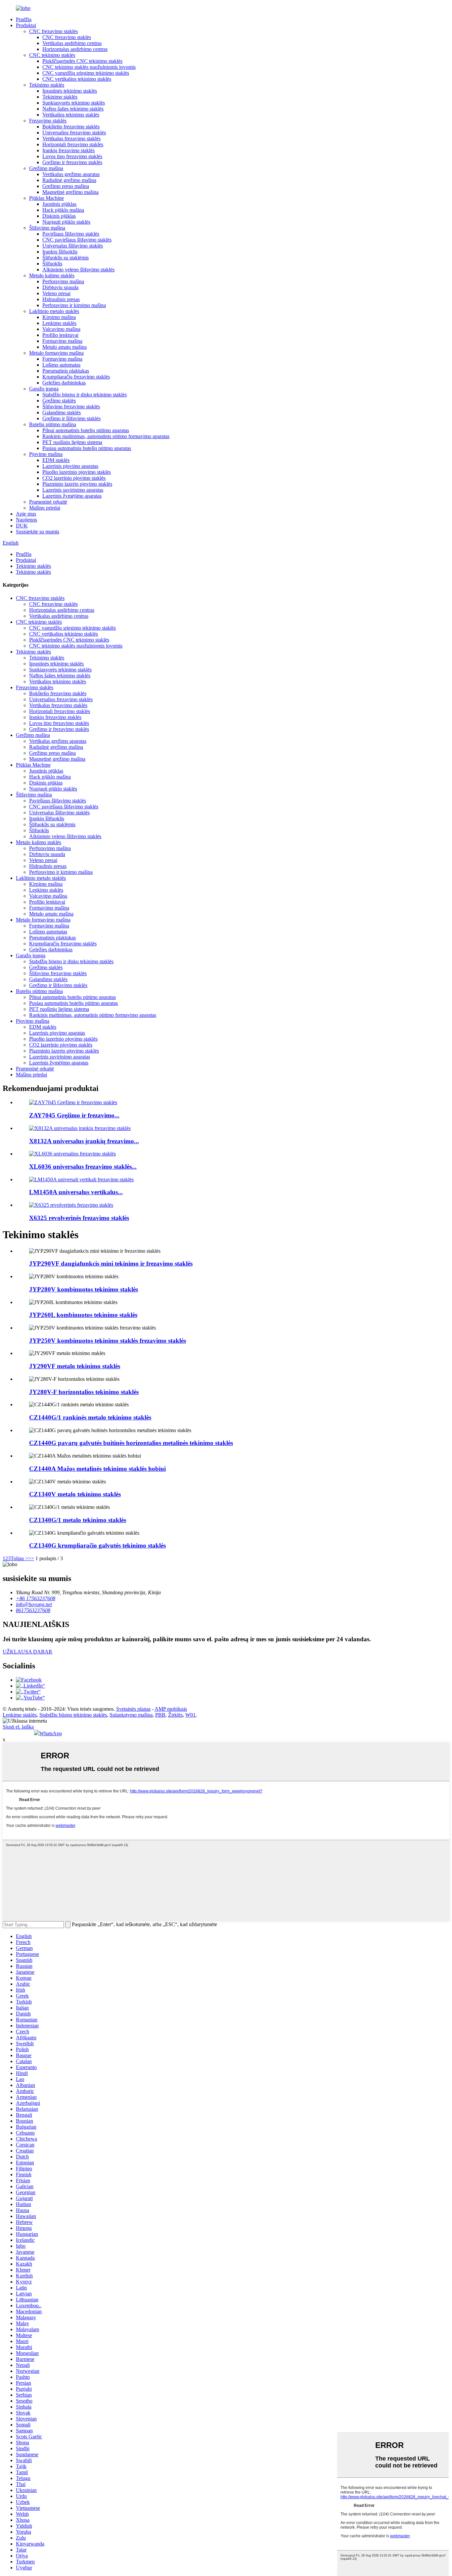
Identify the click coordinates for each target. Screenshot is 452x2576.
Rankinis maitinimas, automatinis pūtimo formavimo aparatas (106, 436)
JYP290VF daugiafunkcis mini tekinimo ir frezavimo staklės (111, 1264)
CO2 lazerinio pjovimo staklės (74, 478)
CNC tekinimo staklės (52, 55)
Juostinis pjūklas (59, 204)
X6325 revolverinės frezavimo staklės (79, 1218)
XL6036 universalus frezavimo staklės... (83, 1167)
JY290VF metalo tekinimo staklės (75, 1366)
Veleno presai (56, 293)
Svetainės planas (133, 1709)
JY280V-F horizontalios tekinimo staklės (84, 1392)
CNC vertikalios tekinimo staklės (77, 79)
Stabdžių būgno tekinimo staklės (73, 1715)
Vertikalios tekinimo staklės (71, 115)
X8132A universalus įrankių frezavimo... (84, 1141)
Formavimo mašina (62, 341)
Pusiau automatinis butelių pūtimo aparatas (87, 448)
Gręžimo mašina (46, 168)
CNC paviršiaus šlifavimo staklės (77, 240)
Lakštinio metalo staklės (54, 311)
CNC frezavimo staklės (53, 31)
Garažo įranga (44, 389)
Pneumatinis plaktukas (66, 371)
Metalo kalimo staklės (52, 275)
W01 (190, 1715)
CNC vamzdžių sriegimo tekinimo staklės (86, 73)
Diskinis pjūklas (59, 216)
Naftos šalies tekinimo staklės (73, 109)
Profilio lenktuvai (60, 335)
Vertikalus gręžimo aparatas (71, 174)
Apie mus (26, 514)
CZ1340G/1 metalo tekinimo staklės (78, 1520)
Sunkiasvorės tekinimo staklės (74, 103)
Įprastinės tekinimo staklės (70, 91)
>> (31, 1558)
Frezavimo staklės (48, 121)
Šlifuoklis (52, 264)
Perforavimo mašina (63, 281)
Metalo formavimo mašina (56, 353)
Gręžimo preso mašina (66, 186)
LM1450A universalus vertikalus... (76, 1192)
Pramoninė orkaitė (48, 502)
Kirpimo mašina (59, 317)
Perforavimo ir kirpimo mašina (74, 305)
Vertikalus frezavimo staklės (71, 138)
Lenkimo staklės (59, 323)
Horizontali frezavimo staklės (73, 144)
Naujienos (26, 520)
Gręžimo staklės (59, 401)
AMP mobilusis (171, 1709)
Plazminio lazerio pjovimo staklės (77, 484)
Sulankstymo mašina (131, 1715)
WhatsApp (51, 1733)
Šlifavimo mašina (47, 228)
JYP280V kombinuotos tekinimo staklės (84, 1289)
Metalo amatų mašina (65, 347)
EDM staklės (56, 460)
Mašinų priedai (45, 508)
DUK (22, 526)
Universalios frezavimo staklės (74, 133)
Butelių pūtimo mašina (53, 424)
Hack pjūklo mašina (63, 210)
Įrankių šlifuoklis (60, 252)
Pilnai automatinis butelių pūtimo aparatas (86, 430)
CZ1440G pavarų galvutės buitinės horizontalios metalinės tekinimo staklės (131, 1443)
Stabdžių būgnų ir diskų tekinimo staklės (85, 395)
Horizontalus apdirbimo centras (75, 49)
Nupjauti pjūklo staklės (66, 222)
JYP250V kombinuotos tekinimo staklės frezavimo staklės (108, 1341)
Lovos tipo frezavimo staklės (72, 156)
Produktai (26, 25)
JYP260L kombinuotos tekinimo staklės (83, 1315)
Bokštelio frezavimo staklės (71, 127)
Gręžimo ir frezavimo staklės (72, 162)
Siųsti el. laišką (18, 1727)
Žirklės (175, 1715)
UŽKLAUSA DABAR (27, 1652)
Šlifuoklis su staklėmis (66, 258)
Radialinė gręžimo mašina (69, 180)
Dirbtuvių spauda (60, 287)
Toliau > (19, 1558)
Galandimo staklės (62, 412)
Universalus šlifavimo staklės (73, 246)
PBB (160, 1715)
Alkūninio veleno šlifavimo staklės (78, 270)
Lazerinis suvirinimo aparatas (73, 490)
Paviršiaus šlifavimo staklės (71, 234)
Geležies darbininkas (64, 383)
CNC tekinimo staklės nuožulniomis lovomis (89, 67)
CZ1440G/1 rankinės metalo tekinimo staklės (90, 1417)
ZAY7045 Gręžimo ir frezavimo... (74, 1115)
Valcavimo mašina (61, 329)
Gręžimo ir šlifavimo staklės (71, 418)
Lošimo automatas (61, 365)
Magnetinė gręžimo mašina (70, 192)
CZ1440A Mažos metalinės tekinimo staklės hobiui (97, 1469)
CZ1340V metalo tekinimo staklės (75, 1494)
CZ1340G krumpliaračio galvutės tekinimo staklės (97, 1545)
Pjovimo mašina (46, 454)
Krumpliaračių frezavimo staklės (76, 377)
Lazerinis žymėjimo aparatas (72, 496)
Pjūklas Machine (46, 198)
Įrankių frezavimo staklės (68, 150)
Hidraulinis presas (61, 299)
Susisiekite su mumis (38, 532)
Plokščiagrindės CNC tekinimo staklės (82, 61)
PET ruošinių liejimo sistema (72, 442)
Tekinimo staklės (47, 85)
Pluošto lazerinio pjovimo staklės (77, 472)
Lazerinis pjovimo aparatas (70, 466)
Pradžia (24, 19)
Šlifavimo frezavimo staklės (71, 407)
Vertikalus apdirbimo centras (72, 43)
